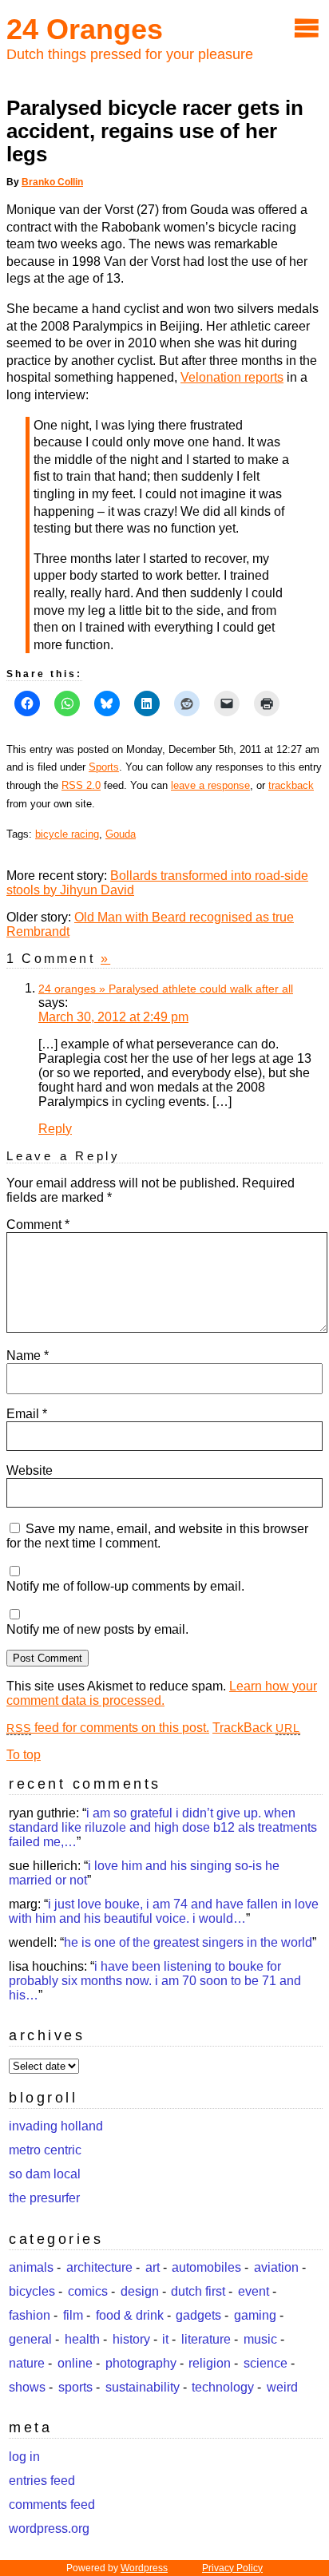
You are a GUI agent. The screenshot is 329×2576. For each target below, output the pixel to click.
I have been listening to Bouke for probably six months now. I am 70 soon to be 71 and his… (155, 1981)
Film (73, 2315)
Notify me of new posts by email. (97, 1629)
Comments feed (52, 2505)
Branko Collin (52, 182)
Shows (27, 2387)
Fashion (30, 2315)
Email (27, 1414)
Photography (141, 2363)
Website (30, 1470)
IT (165, 2339)
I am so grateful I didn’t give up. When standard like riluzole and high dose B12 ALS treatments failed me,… (163, 1827)
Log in (24, 2457)
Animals (31, 2267)
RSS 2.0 (81, 785)
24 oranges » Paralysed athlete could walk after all (166, 989)
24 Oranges (85, 29)
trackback (291, 785)
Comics (88, 2291)
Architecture (99, 2267)
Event (254, 2291)
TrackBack (256, 1728)
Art (153, 2267)
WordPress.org (49, 2528)
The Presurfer (44, 2198)
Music (260, 2339)
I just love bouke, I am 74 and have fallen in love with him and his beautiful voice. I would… (164, 1911)
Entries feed (42, 2481)
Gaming (255, 2315)
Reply (55, 1129)
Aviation (276, 2267)
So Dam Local (45, 2174)
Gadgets (198, 2315)
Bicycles (32, 2291)
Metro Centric (45, 2150)
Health (82, 2339)
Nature (27, 2363)
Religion (210, 2363)
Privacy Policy (232, 2568)
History (131, 2339)
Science (266, 2363)
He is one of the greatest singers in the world (188, 1942)
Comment (38, 1225)
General (30, 2339)
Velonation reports (232, 377)
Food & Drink (130, 2315)
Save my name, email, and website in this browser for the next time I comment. (157, 1536)
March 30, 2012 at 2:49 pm (113, 1017)
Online (75, 2363)
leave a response (210, 785)
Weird (282, 2387)
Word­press (144, 2568)
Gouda (121, 834)
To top (24, 1755)
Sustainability (143, 2387)
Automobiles (206, 2267)
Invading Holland (56, 2126)
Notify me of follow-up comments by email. (125, 1586)
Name (28, 1355)
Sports (104, 767)
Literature (206, 2339)
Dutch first (198, 2291)
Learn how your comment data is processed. (162, 1693)
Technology (223, 2387)
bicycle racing (67, 834)
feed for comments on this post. (108, 1728)
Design (140, 2291)
